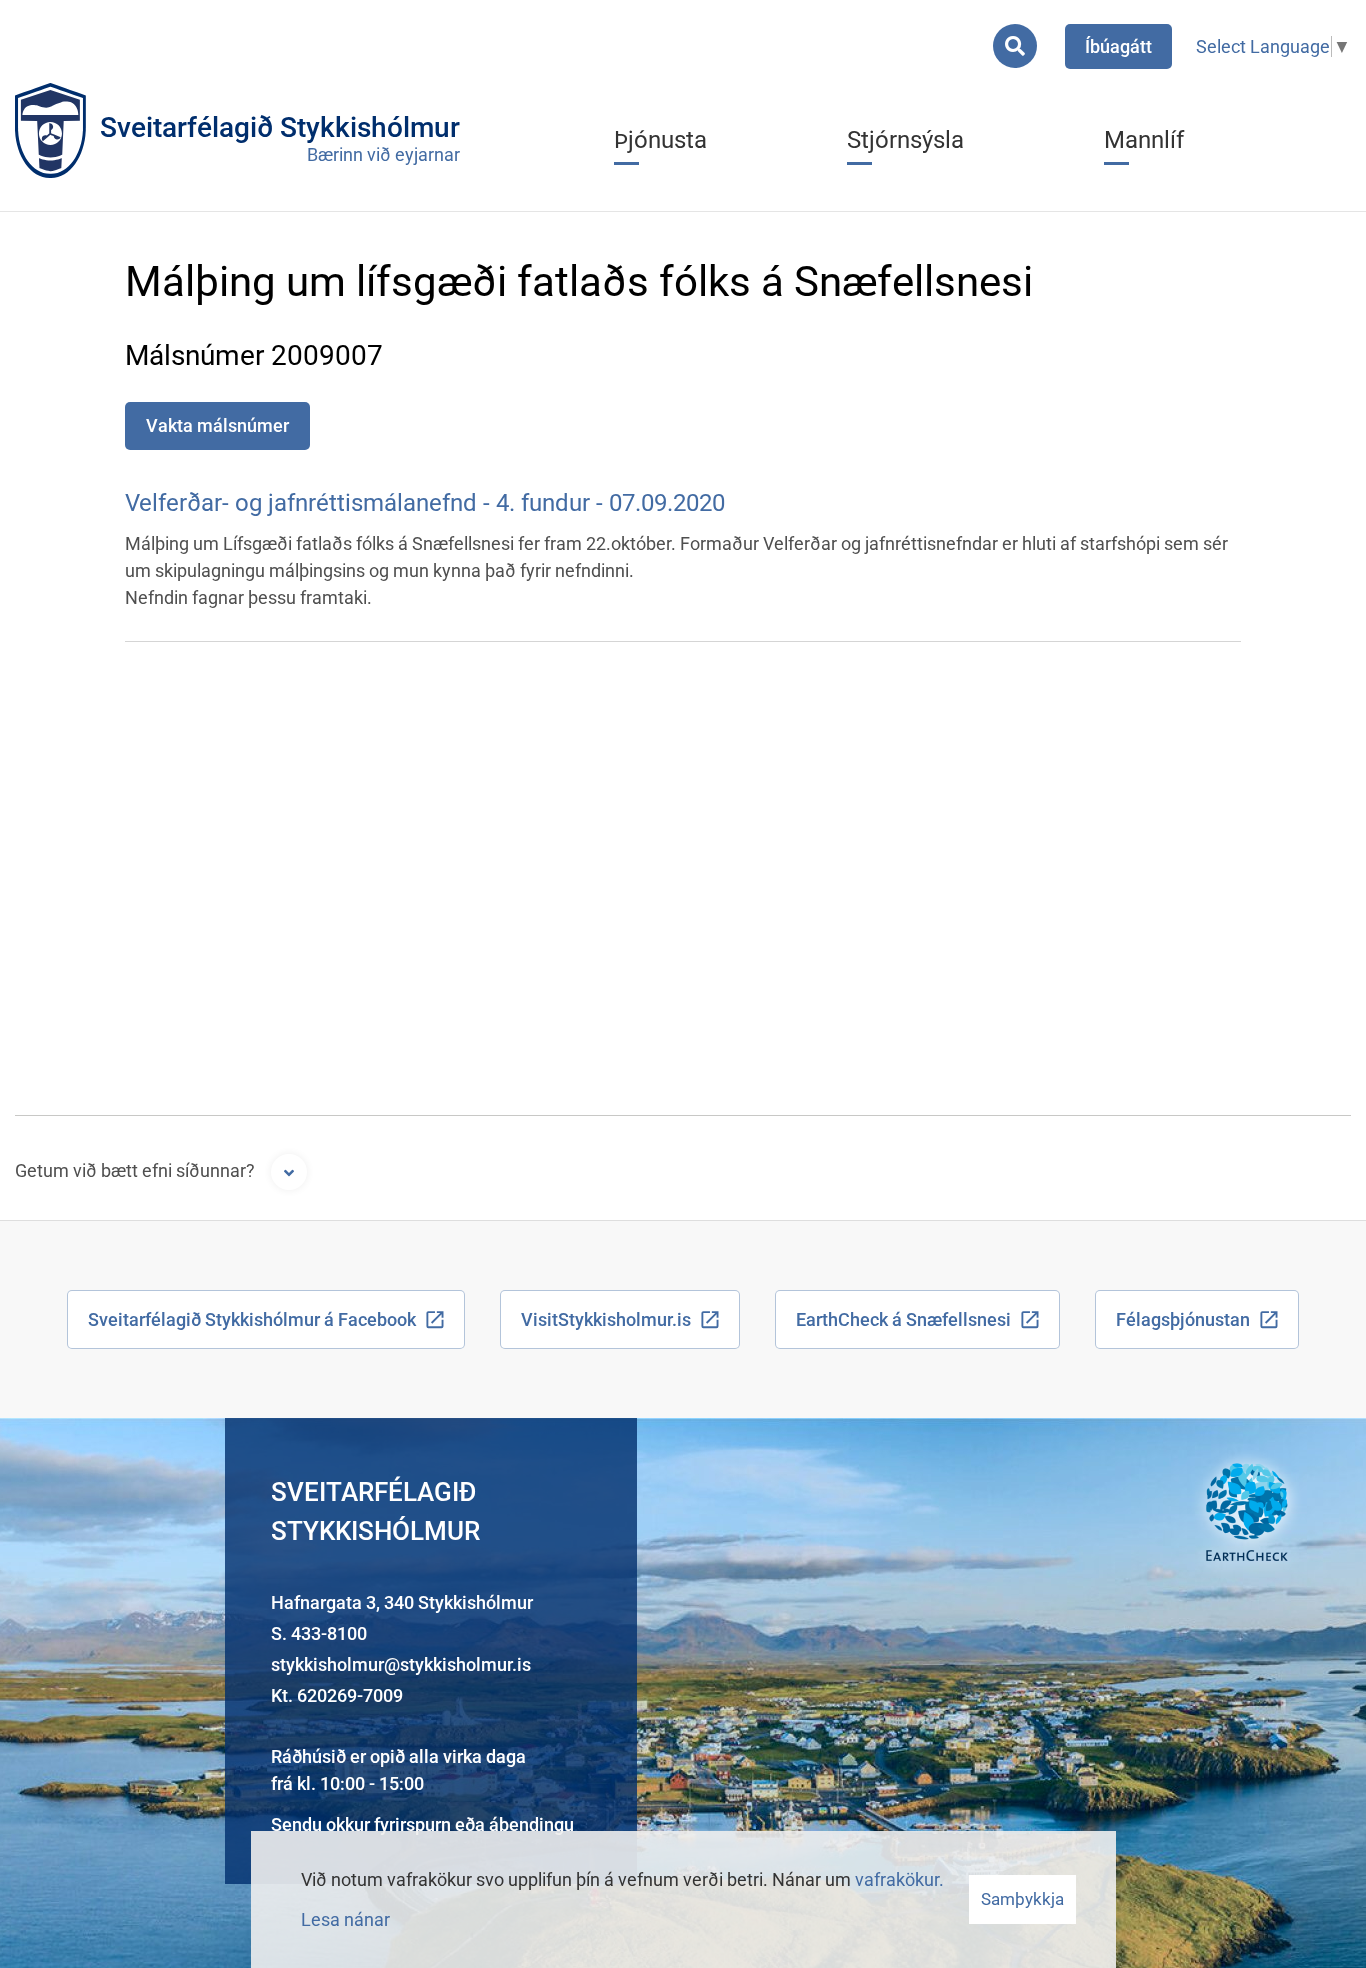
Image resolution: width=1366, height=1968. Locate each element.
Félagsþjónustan (1183, 1319)
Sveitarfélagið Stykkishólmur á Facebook (252, 1319)
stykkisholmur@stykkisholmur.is (401, 1664)
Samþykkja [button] (1022, 1899)
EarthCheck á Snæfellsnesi (903, 1319)
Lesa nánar (345, 1919)
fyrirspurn (412, 1824)
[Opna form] (289, 1172)
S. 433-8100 (319, 1633)
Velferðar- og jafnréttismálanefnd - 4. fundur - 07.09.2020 (425, 503)
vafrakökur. (899, 1879)
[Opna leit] (1015, 46)
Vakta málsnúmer (217, 425)
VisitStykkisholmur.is (606, 1319)
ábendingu (531, 1824)
